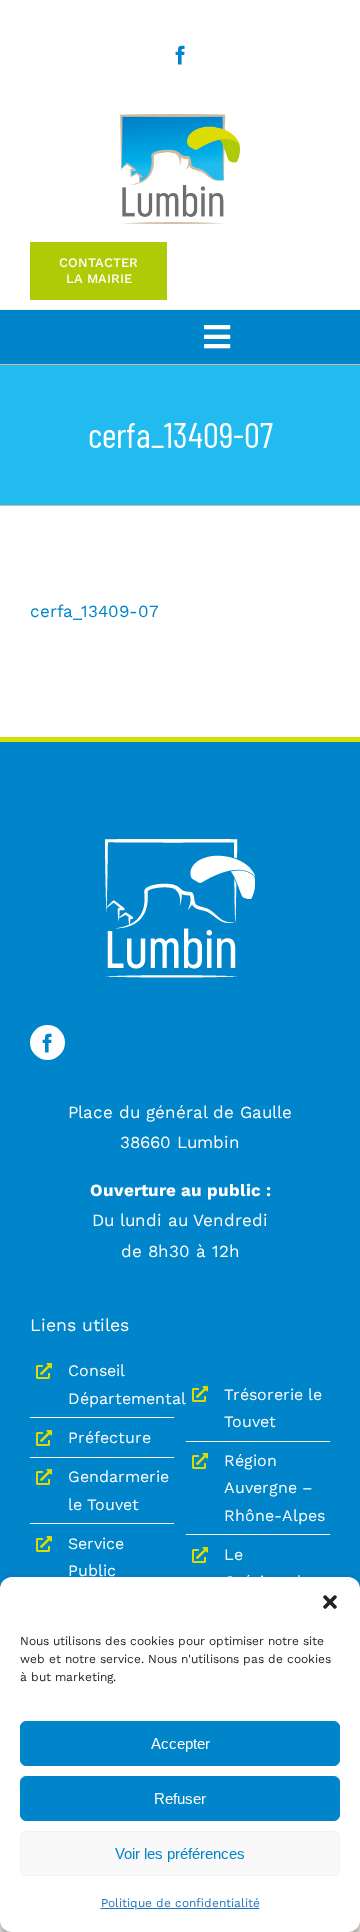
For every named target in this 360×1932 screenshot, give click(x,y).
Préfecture (109, 1437)
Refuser (180, 1798)
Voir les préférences (180, 1853)
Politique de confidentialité (180, 1903)
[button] (330, 1602)
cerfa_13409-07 (94, 611)
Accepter (180, 1743)
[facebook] (180, 54)
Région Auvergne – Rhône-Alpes (274, 1487)
